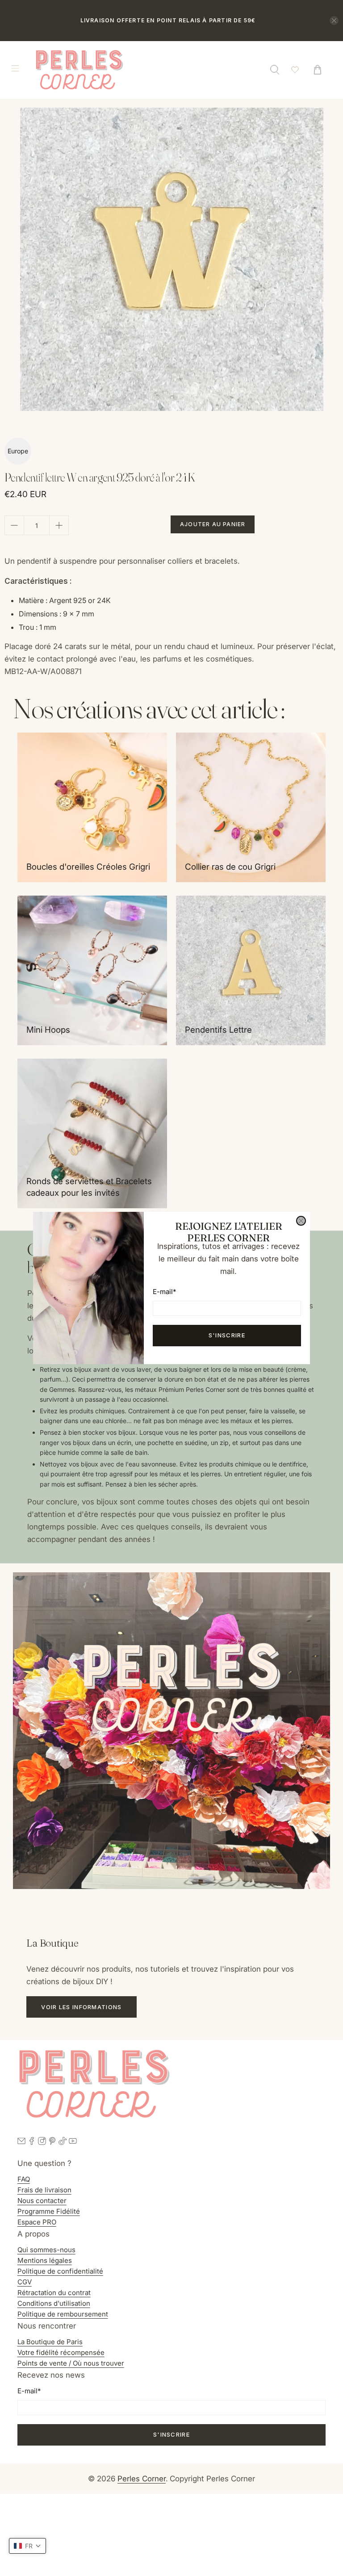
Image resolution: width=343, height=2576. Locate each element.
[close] (301, 1221)
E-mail (164, 1292)
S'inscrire (227, 1335)
